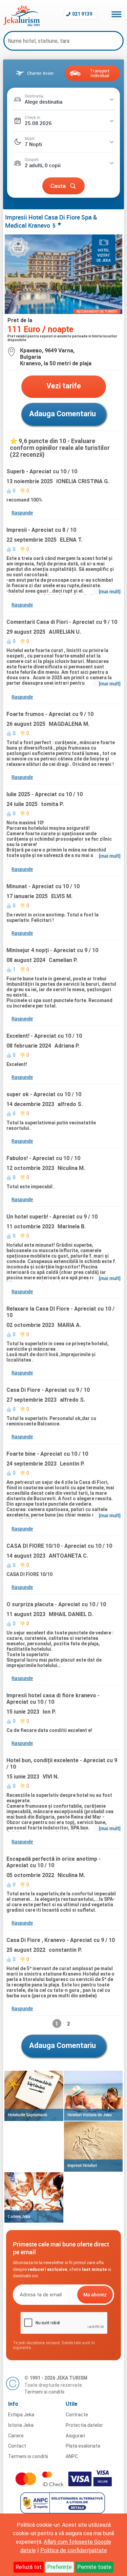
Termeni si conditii (44, 2392)
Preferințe (59, 2567)
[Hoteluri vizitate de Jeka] (93, 2096)
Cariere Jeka (19, 2216)
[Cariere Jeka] (34, 2197)
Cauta (58, 186)
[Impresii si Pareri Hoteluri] (93, 2146)
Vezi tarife (64, 386)
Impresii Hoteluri (82, 2165)
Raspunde (22, 513)
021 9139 (82, 14)
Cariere (16, 2436)
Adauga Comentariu (62, 414)
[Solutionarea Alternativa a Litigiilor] (63, 2512)
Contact (17, 2446)
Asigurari (75, 2436)
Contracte (77, 2415)
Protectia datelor (84, 2425)
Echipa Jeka (21, 2415)
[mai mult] (110, 591)
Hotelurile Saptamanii (27, 2115)
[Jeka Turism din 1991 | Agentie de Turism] (22, 24)
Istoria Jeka (21, 2425)
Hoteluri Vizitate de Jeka (90, 2115)
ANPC (72, 2456)
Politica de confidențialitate (74, 2550)
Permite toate (94, 2567)
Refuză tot (29, 2567)
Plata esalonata (83, 2446)
